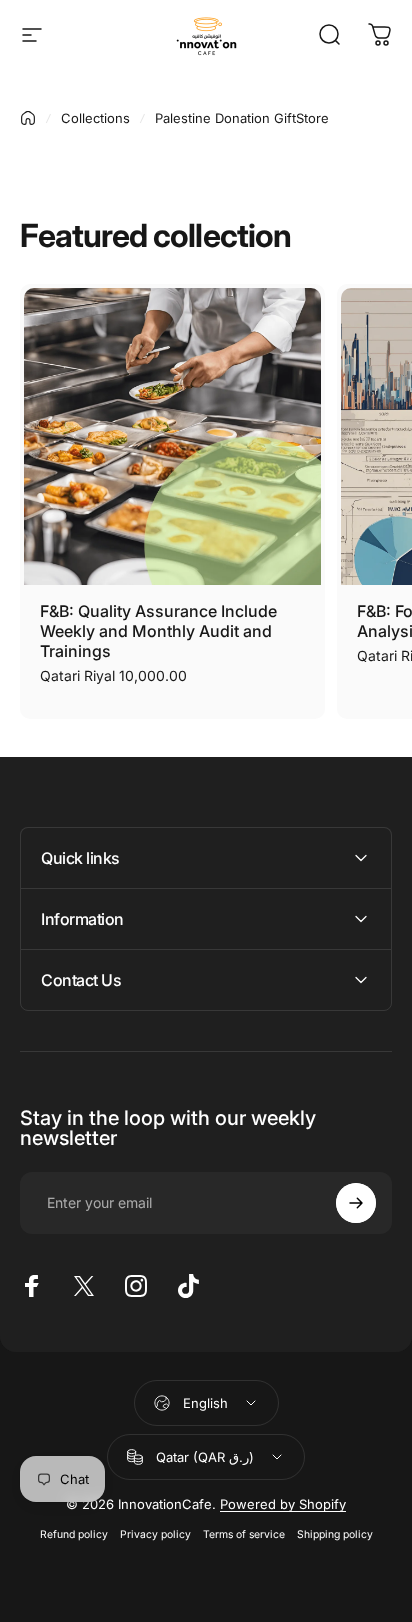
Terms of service (244, 1534)
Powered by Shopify (283, 1504)
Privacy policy (155, 1534)
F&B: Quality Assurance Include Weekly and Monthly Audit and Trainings (158, 631)
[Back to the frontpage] (28, 118)
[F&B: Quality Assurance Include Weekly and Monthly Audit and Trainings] (172, 436)
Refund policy (74, 1534)
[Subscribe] (356, 1203)
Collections (95, 118)
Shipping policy (335, 1534)
